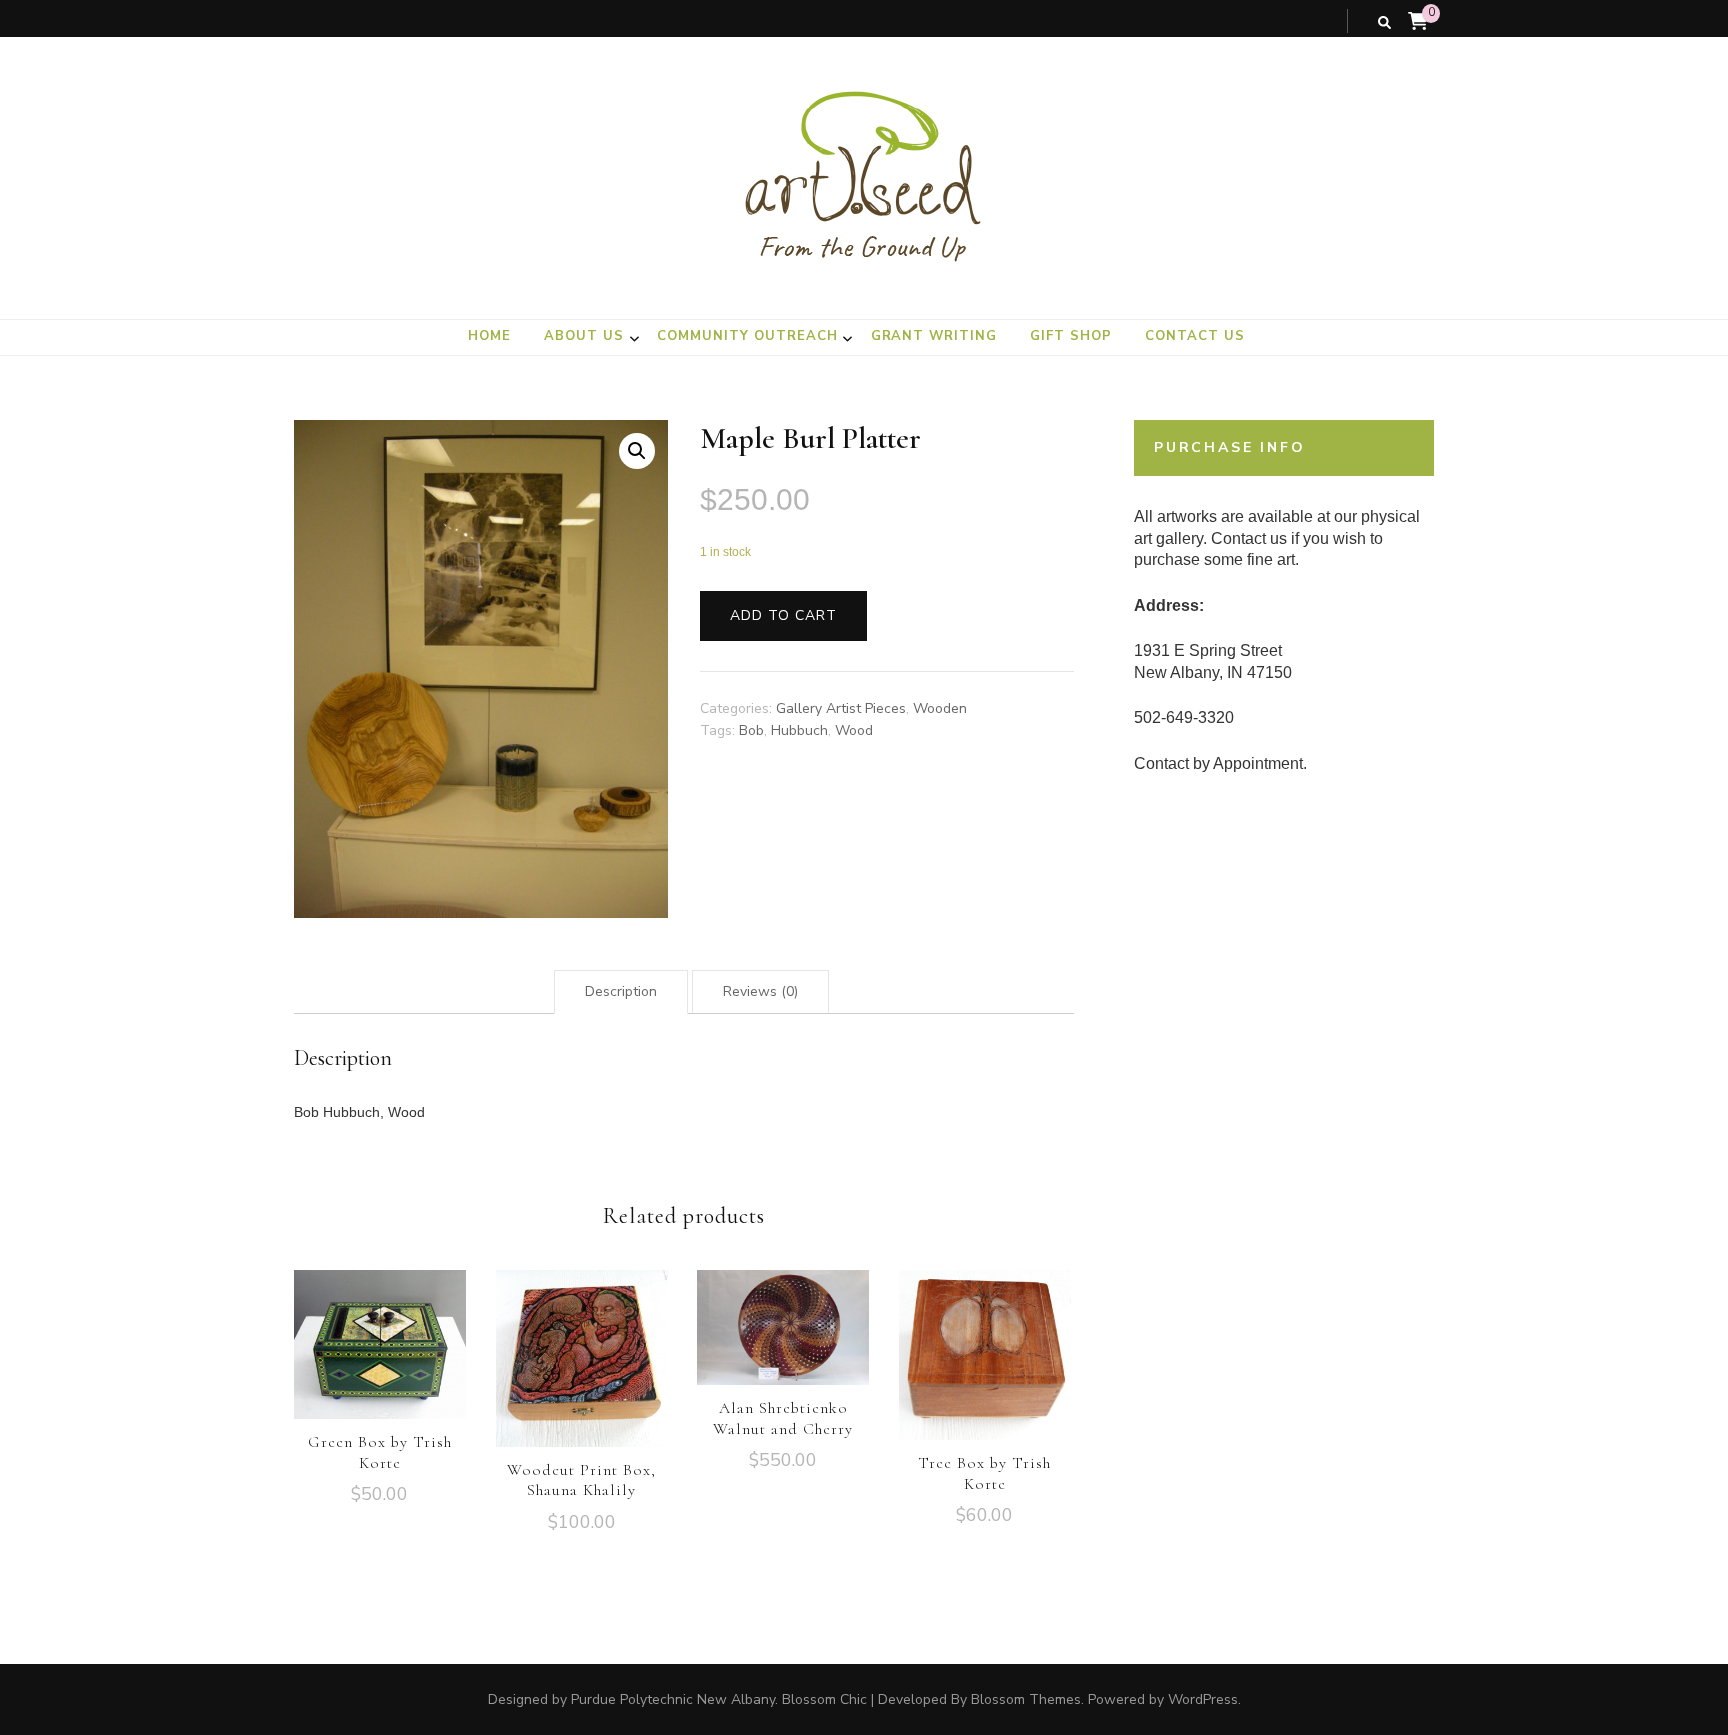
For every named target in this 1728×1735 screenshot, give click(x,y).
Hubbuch (799, 730)
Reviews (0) (760, 991)
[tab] (621, 991)
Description (621, 991)
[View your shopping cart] (1418, 22)
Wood (854, 730)
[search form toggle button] (1384, 23)
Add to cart (783, 615)
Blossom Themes (1026, 1699)
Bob (751, 730)
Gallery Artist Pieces (841, 708)
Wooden (940, 708)
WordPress (1203, 1699)
